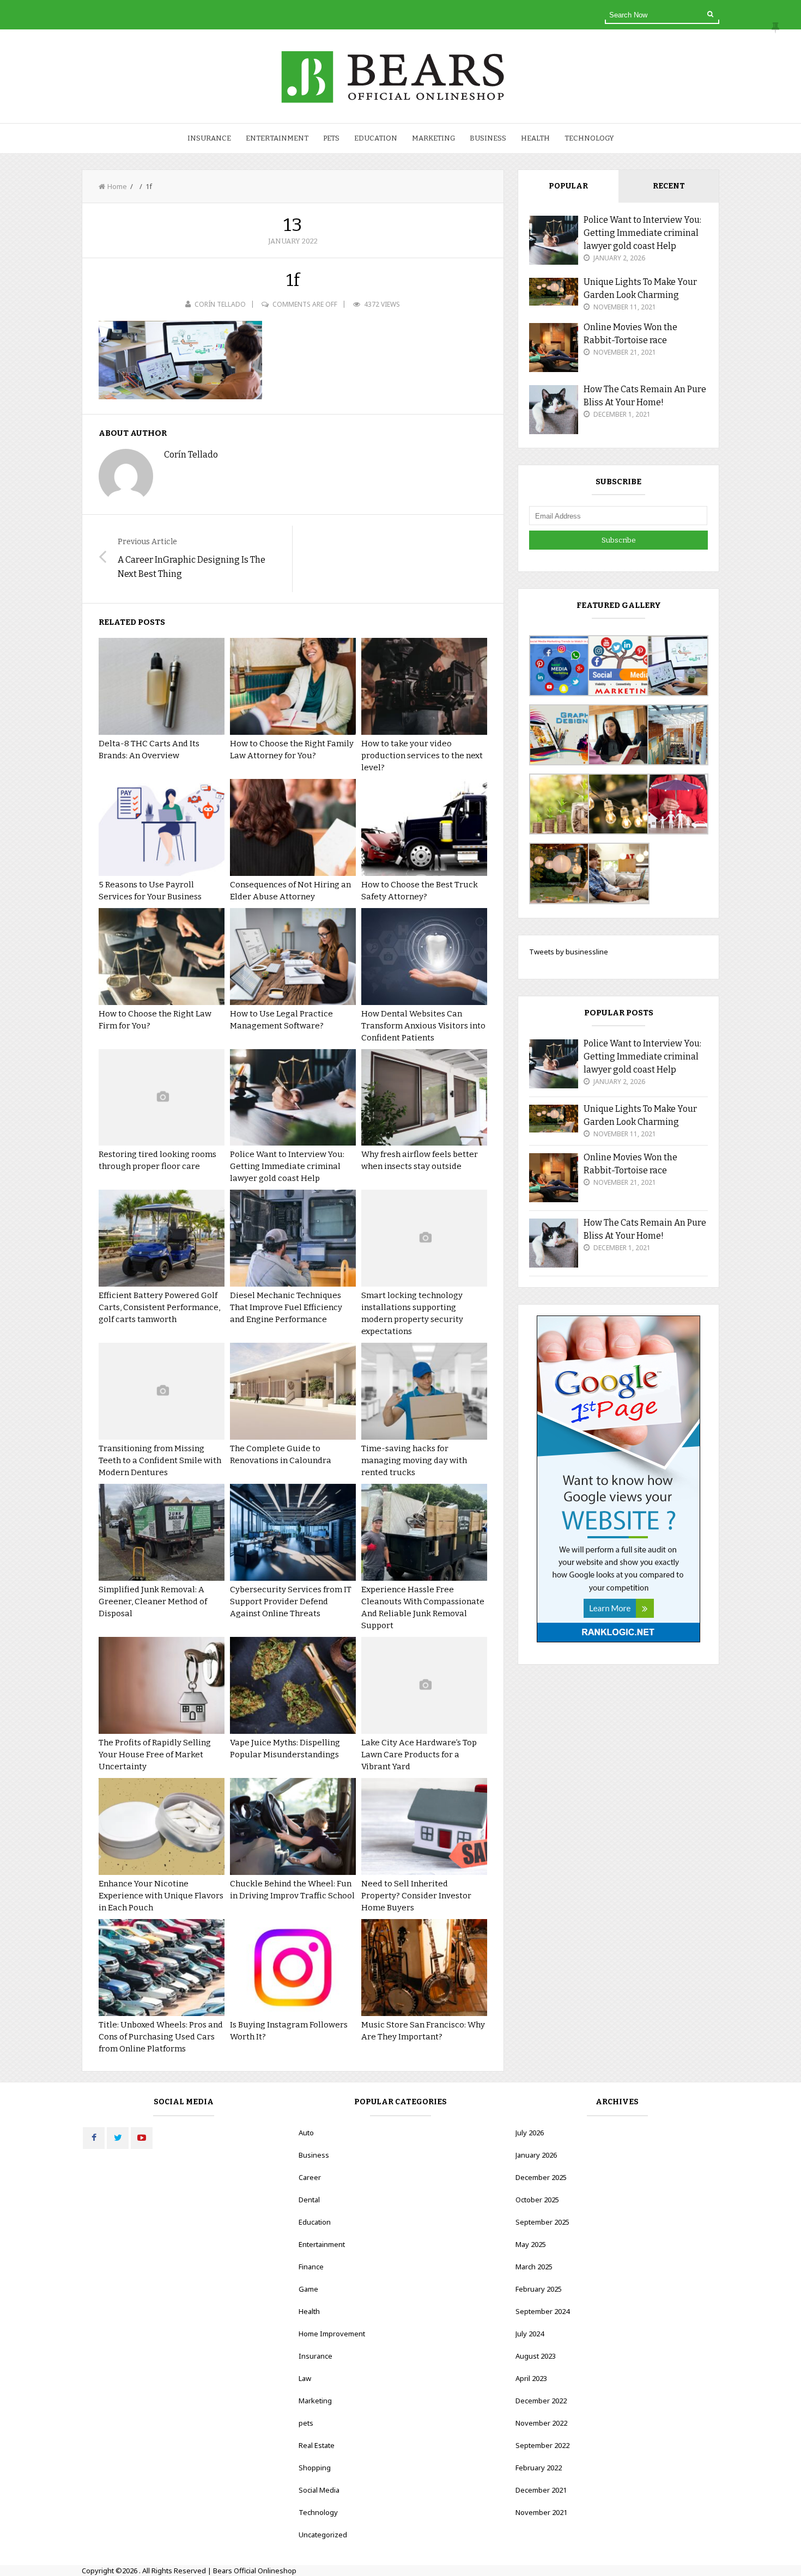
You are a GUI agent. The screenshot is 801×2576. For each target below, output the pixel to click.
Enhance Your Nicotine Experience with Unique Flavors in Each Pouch (161, 1896)
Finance (311, 2267)
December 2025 (541, 2177)
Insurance (209, 138)
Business (488, 138)
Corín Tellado (220, 304)
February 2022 (539, 2468)
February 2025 (539, 2289)
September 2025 (542, 2222)
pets (331, 138)
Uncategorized (323, 2535)
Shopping (315, 2468)
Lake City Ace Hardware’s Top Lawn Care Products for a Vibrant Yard (419, 1755)
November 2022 (541, 2423)
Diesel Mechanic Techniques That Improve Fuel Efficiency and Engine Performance (286, 1307)
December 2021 (541, 2490)
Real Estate (317, 2445)
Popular (568, 186)
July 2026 (530, 2133)
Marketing (433, 138)
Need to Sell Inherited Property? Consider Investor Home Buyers (416, 1896)
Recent (669, 186)
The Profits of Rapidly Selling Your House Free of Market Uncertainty (155, 1755)
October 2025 (537, 2200)
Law (305, 2378)
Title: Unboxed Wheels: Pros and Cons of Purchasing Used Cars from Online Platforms (161, 2037)
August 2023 (536, 2356)
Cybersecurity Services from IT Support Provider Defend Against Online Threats (291, 1601)
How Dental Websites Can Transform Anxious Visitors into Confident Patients (423, 1026)
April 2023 (531, 2378)
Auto (306, 2133)
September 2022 (542, 2445)
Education (376, 138)
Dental (309, 2200)
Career (310, 2177)
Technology (589, 138)
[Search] (710, 14)
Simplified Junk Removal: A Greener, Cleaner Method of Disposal (153, 1601)
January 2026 (536, 2155)
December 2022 (541, 2401)
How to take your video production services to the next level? (422, 756)
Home (117, 186)
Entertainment (277, 138)
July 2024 (530, 2334)
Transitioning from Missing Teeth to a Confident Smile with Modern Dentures (160, 1460)
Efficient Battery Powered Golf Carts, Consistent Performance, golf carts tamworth (159, 1307)
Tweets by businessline (569, 952)
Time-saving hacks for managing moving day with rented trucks (414, 1460)
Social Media (319, 2490)
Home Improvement (332, 2334)
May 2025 (531, 2244)
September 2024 (542, 2311)
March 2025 (534, 2267)
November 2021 (541, 2512)
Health (535, 138)
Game (308, 2289)
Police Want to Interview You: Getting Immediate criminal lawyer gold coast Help (287, 1166)
